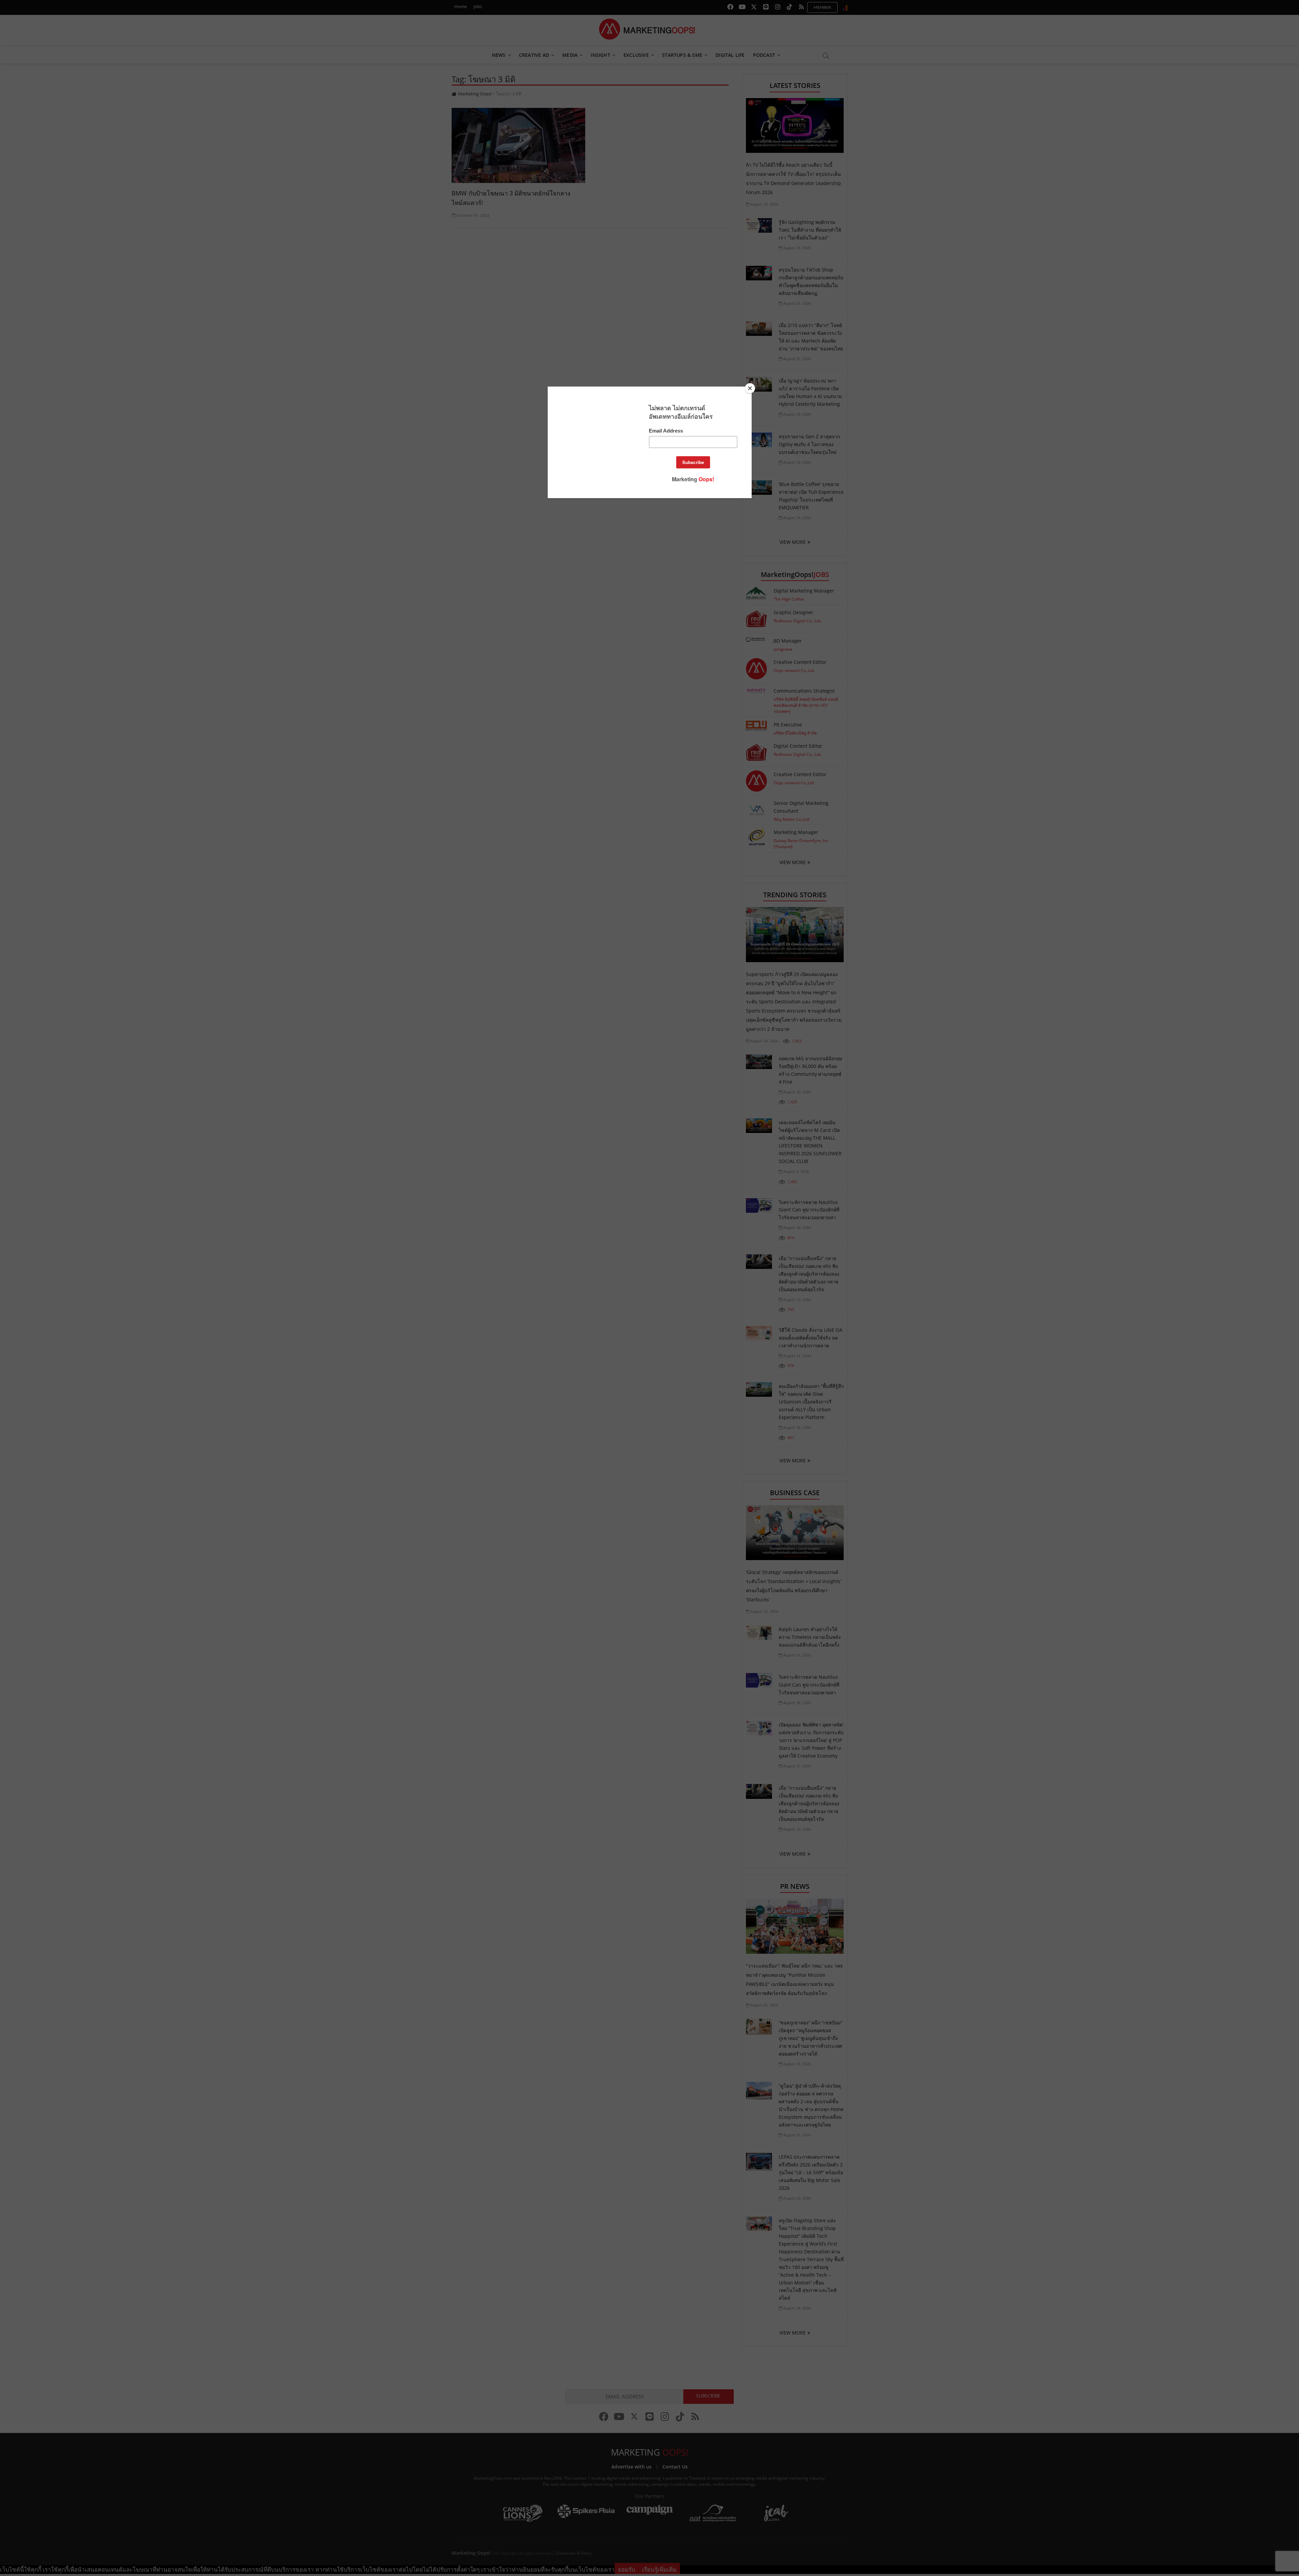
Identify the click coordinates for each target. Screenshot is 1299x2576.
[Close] (750, 388)
